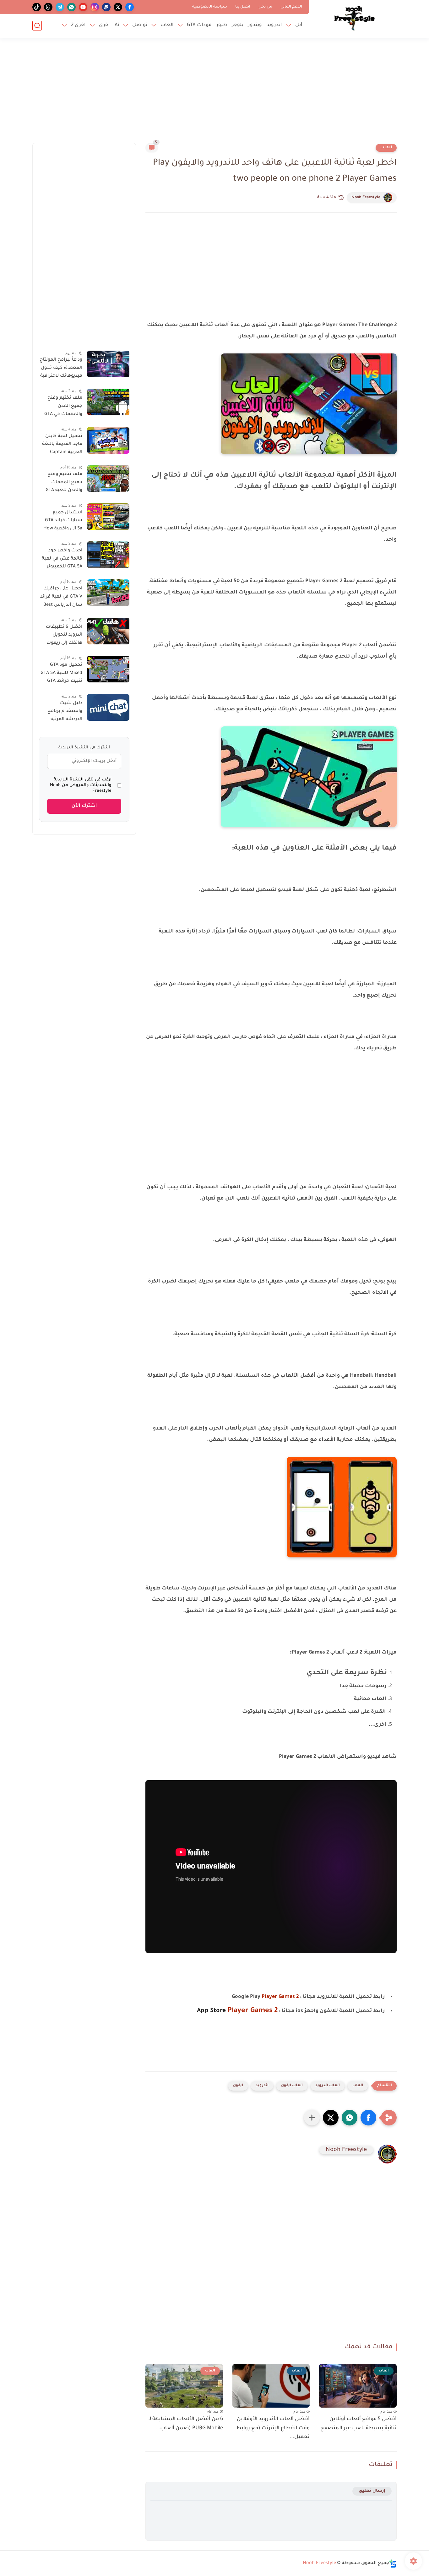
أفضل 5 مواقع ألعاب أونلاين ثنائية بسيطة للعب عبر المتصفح (358, 2424)
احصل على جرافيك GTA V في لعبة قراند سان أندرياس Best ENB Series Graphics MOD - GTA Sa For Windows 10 (61, 598)
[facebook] (130, 7)
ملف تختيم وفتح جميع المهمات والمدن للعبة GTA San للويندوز (64, 484)
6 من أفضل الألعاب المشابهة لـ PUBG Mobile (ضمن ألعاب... (186, 2424)
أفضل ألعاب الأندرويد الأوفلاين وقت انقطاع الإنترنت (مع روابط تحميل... (273, 2428)
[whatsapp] (71, 7)
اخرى (104, 25)
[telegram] (60, 7)
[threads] (48, 7)
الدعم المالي (291, 7)
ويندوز (255, 25)
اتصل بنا (243, 7)
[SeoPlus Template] (393, 2564)
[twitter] (118, 7)
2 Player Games (253, 2011)
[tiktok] (37, 7)
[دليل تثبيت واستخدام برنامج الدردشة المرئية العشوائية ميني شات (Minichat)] (108, 707)
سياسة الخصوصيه (210, 7)
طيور (222, 25)
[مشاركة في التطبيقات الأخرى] (312, 2118)
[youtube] (83, 7)
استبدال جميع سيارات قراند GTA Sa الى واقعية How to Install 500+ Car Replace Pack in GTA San (61, 522)
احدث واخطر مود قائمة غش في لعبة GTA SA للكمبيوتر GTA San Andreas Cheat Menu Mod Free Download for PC (62, 560)
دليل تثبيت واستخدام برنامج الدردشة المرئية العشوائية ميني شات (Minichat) (65, 713)
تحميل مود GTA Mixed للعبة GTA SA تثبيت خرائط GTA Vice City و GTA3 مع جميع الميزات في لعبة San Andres (61, 674)
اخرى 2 (78, 25)
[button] (368, 2118)
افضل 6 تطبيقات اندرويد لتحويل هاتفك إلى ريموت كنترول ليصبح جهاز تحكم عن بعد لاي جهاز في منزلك (62, 636)
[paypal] (106, 7)
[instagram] (95, 7)
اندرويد (274, 25)
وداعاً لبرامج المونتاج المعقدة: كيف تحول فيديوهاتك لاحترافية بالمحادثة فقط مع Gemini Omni (61, 369)
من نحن (265, 7)
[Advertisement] (215, 94)
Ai (117, 25)
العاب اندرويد (328, 2086)
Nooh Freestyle (366, 198)
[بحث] (37, 26)
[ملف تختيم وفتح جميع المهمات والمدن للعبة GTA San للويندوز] (108, 478)
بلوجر (238, 25)
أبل (299, 25)
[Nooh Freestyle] (354, 18)
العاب (167, 25)
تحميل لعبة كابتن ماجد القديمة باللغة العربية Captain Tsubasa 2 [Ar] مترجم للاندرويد (62, 446)
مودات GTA (199, 25)
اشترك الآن (84, 806)
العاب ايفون (292, 2086)
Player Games (278, 1997)
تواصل (140, 25)
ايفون (238, 2086)
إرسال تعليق (372, 2491)
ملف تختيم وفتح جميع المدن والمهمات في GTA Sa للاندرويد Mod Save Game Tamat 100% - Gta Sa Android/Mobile (63, 407)
